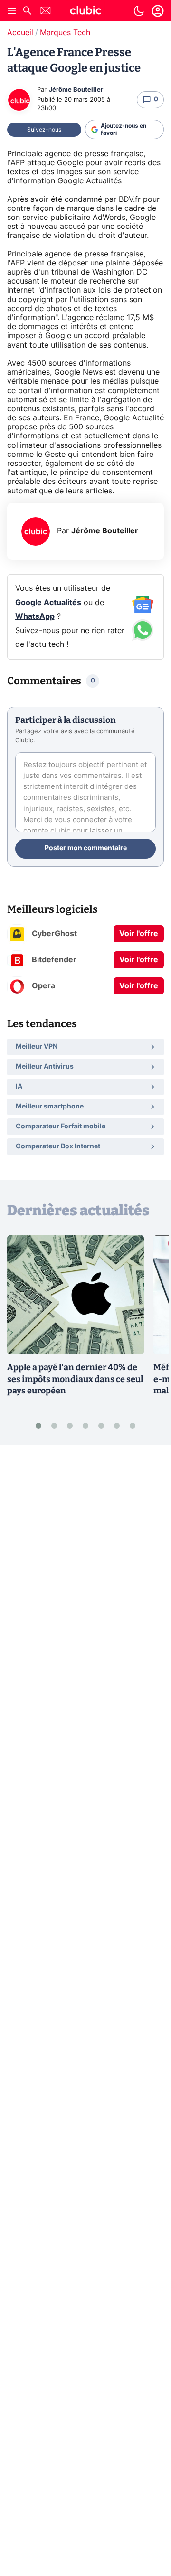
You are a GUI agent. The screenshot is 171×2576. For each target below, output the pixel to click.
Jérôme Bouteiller (76, 90)
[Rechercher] (27, 12)
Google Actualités (48, 603)
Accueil (20, 33)
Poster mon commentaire (86, 848)
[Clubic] (85, 12)
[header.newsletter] (46, 12)
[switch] (139, 11)
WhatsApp (35, 616)
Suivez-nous (44, 130)
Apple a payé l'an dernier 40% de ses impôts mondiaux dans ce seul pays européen (75, 1379)
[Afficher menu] (12, 11)
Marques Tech (65, 33)
